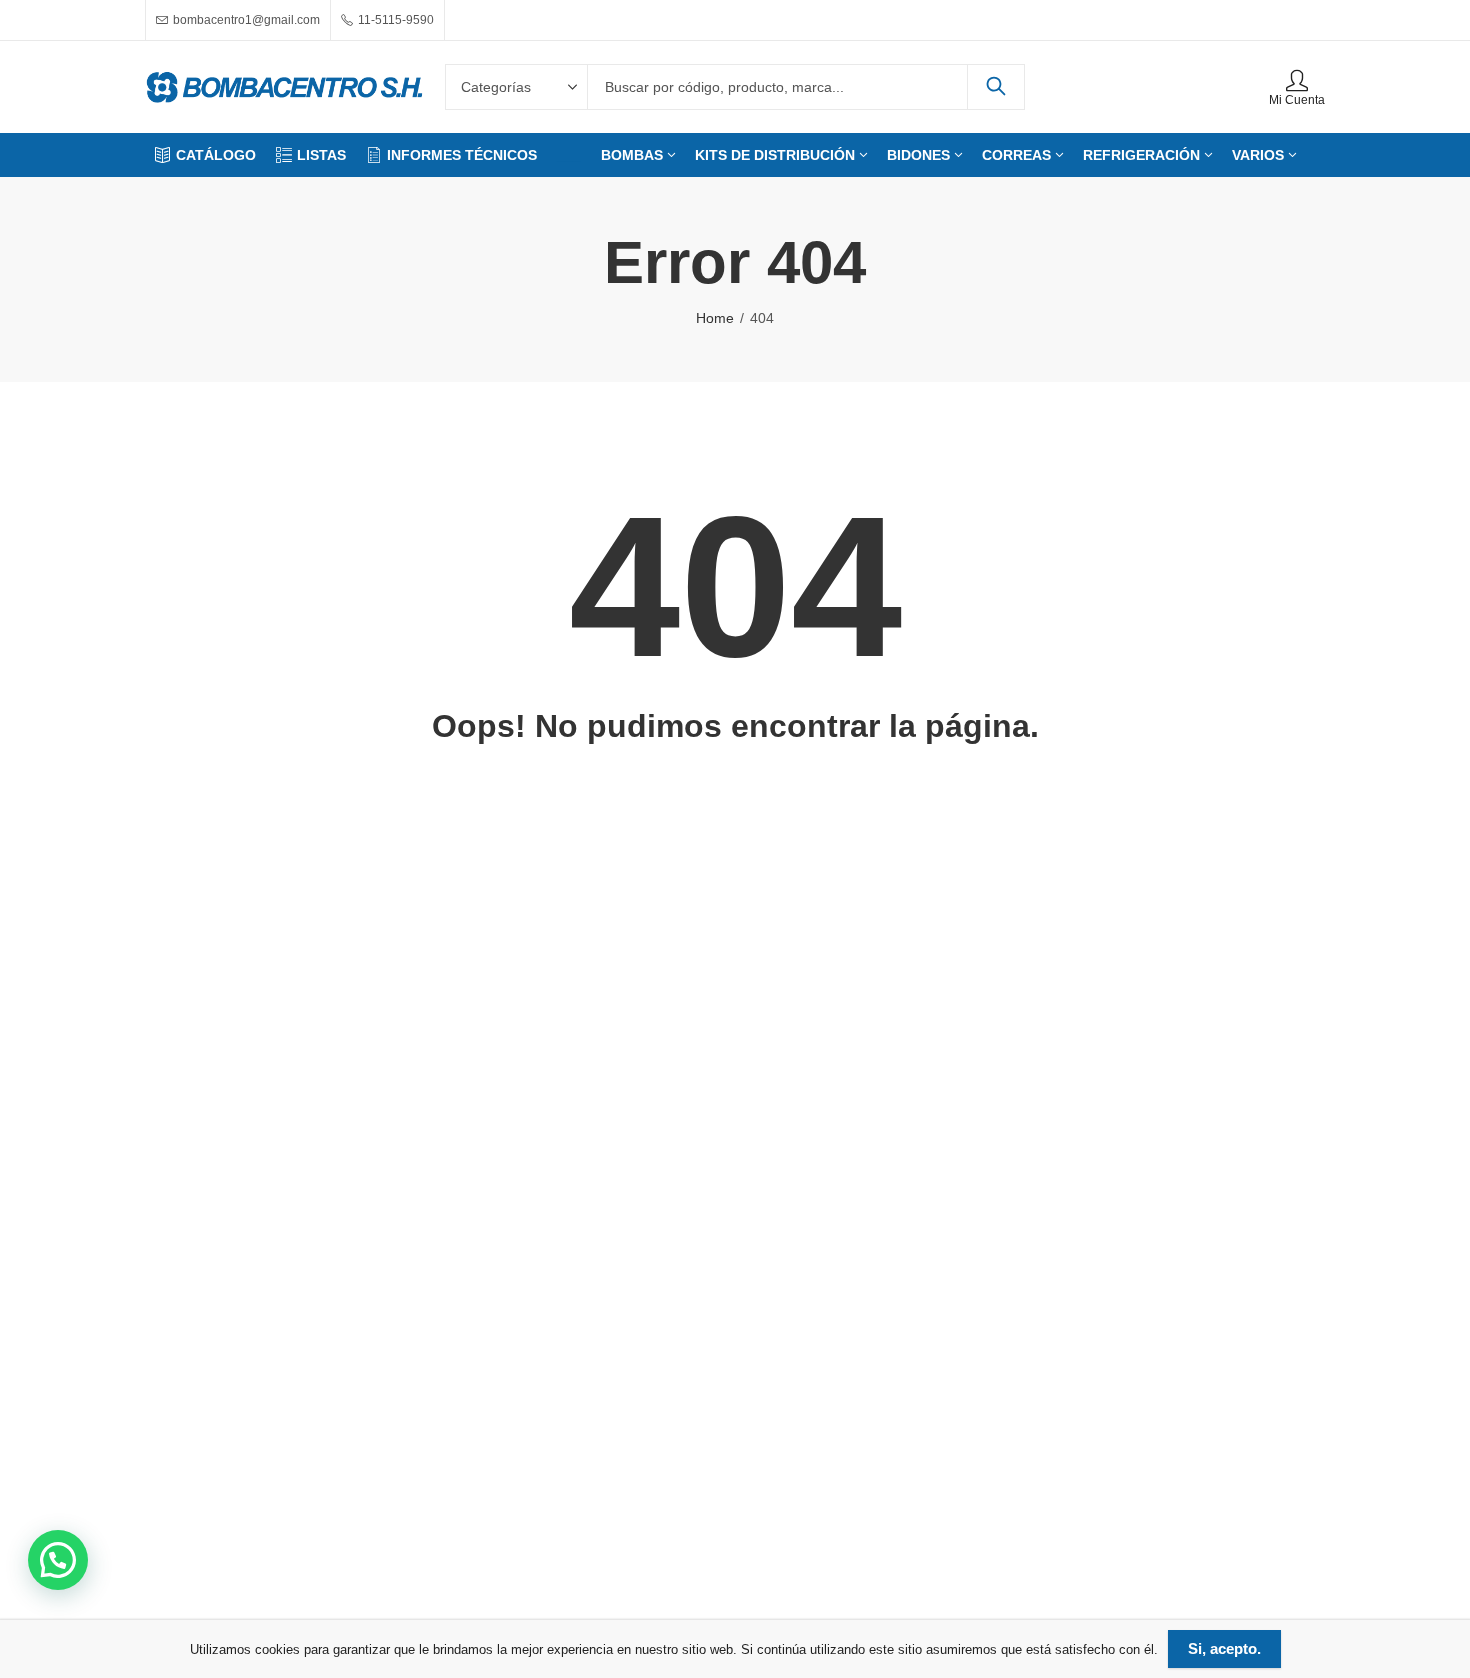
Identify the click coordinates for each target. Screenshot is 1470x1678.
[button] (58, 1560)
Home (715, 318)
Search (996, 87)
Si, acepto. (1224, 1648)
